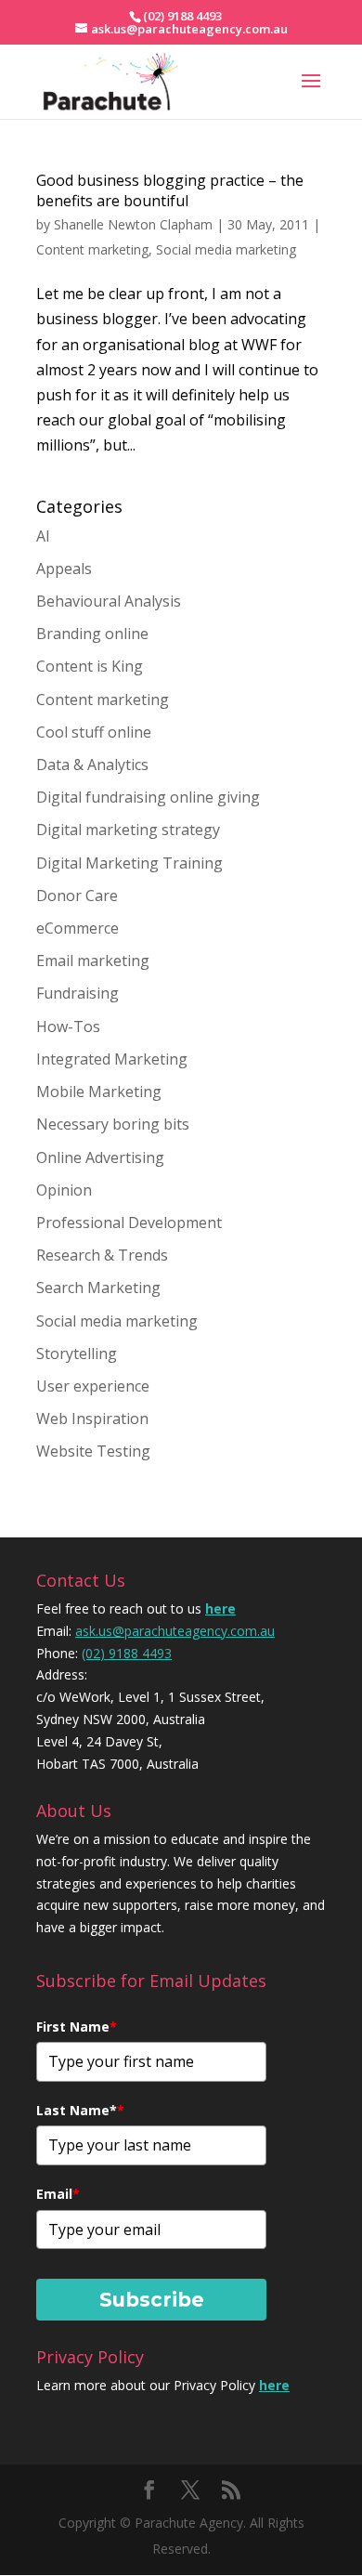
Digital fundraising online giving (148, 797)
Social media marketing (226, 249)
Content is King (90, 666)
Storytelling (77, 1353)
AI (43, 536)
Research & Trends (102, 1255)
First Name (77, 2027)
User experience (93, 1386)
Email (58, 2194)
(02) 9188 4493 (127, 1653)
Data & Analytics (92, 765)
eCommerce (78, 928)
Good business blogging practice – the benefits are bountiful (170, 190)
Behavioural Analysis (109, 601)
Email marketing (93, 961)
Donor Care (77, 896)
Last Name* (80, 2110)
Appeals (64, 569)
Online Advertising (100, 1157)
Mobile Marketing (99, 1092)
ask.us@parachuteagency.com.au (175, 1631)
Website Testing (93, 1451)
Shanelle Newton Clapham (133, 224)
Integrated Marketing (112, 1059)
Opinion (64, 1190)
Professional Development (129, 1223)
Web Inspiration (92, 1419)
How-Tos (68, 1026)
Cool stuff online (94, 732)
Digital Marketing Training (129, 863)
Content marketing (92, 249)
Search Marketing (98, 1288)
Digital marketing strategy (128, 830)
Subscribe (152, 2300)
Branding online (92, 634)
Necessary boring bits (113, 1124)
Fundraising (78, 993)
